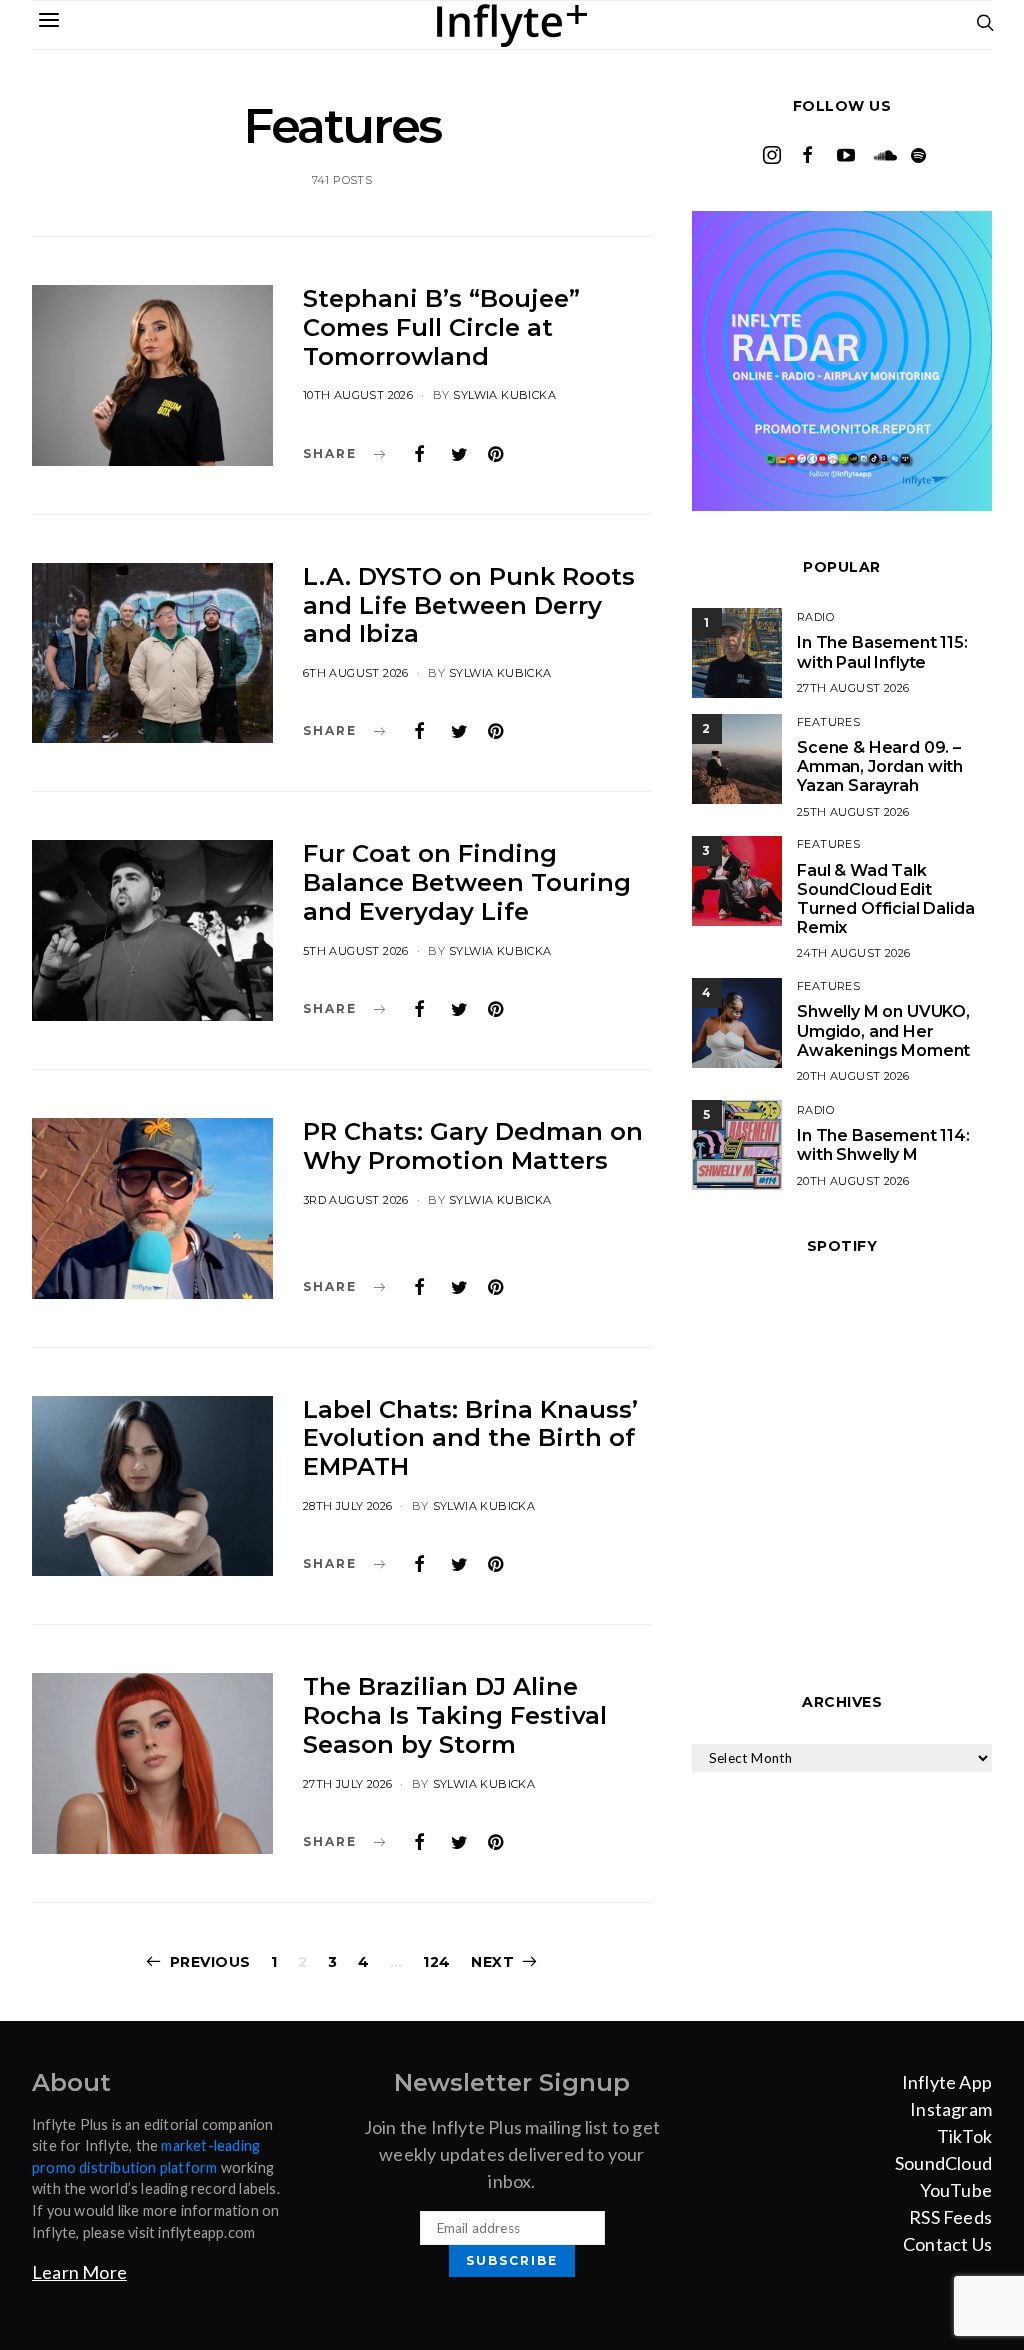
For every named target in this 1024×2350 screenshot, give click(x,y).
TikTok (964, 2136)
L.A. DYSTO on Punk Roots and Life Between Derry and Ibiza (469, 605)
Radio (815, 617)
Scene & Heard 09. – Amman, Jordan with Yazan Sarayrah (880, 766)
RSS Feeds (950, 2217)
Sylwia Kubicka (504, 395)
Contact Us (947, 2244)
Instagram (951, 2109)
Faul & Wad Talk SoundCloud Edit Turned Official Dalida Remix (885, 899)
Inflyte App (947, 2082)
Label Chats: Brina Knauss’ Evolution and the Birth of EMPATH (470, 1438)
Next (492, 1962)
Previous (210, 1962)
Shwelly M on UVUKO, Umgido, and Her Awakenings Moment (883, 1030)
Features (828, 722)
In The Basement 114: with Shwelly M (883, 1145)
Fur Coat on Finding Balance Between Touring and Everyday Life (467, 882)
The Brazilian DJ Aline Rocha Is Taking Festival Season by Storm (455, 1715)
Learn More (79, 2272)
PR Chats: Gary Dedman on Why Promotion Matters (473, 1146)
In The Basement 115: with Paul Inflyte (882, 652)
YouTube (956, 2190)
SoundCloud (943, 2163)
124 (437, 1962)
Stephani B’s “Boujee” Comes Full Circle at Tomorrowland (441, 327)
